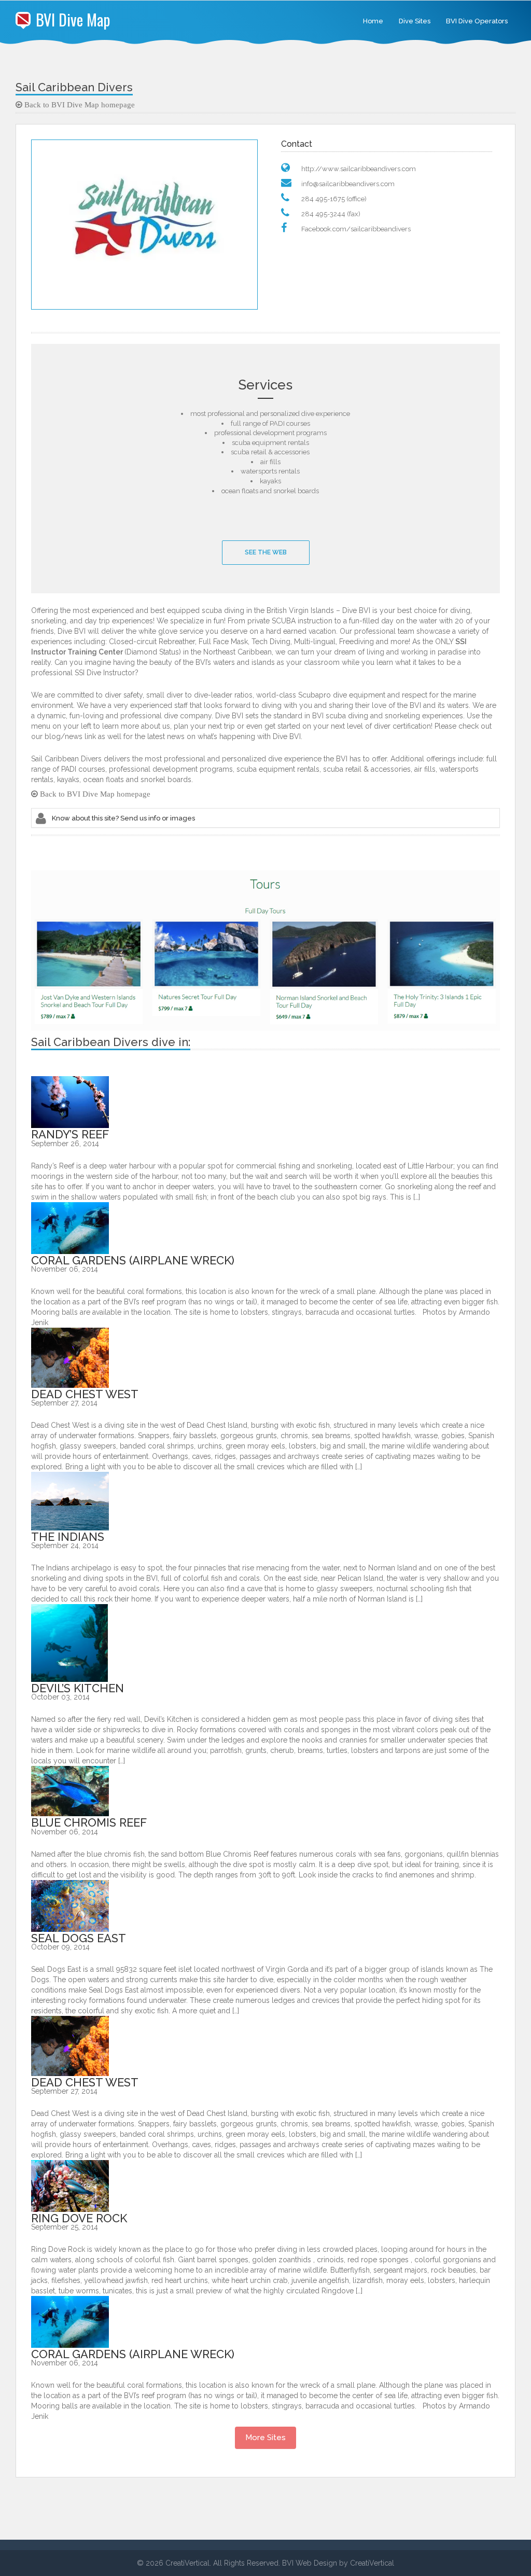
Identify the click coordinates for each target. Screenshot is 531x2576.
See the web (266, 552)
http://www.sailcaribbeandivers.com (359, 169)
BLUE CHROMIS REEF (89, 1822)
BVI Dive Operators (477, 21)
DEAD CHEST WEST (85, 1394)
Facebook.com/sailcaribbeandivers (356, 229)
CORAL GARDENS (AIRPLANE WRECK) (133, 1260)
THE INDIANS (68, 1537)
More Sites (265, 2438)
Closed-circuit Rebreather (152, 642)
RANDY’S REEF (70, 1134)
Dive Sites (415, 21)
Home (373, 21)
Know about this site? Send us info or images (123, 818)
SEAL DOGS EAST (79, 1938)
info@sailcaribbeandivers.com (348, 184)
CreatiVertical (372, 2563)
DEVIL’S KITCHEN (78, 1688)
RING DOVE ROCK (79, 2218)
